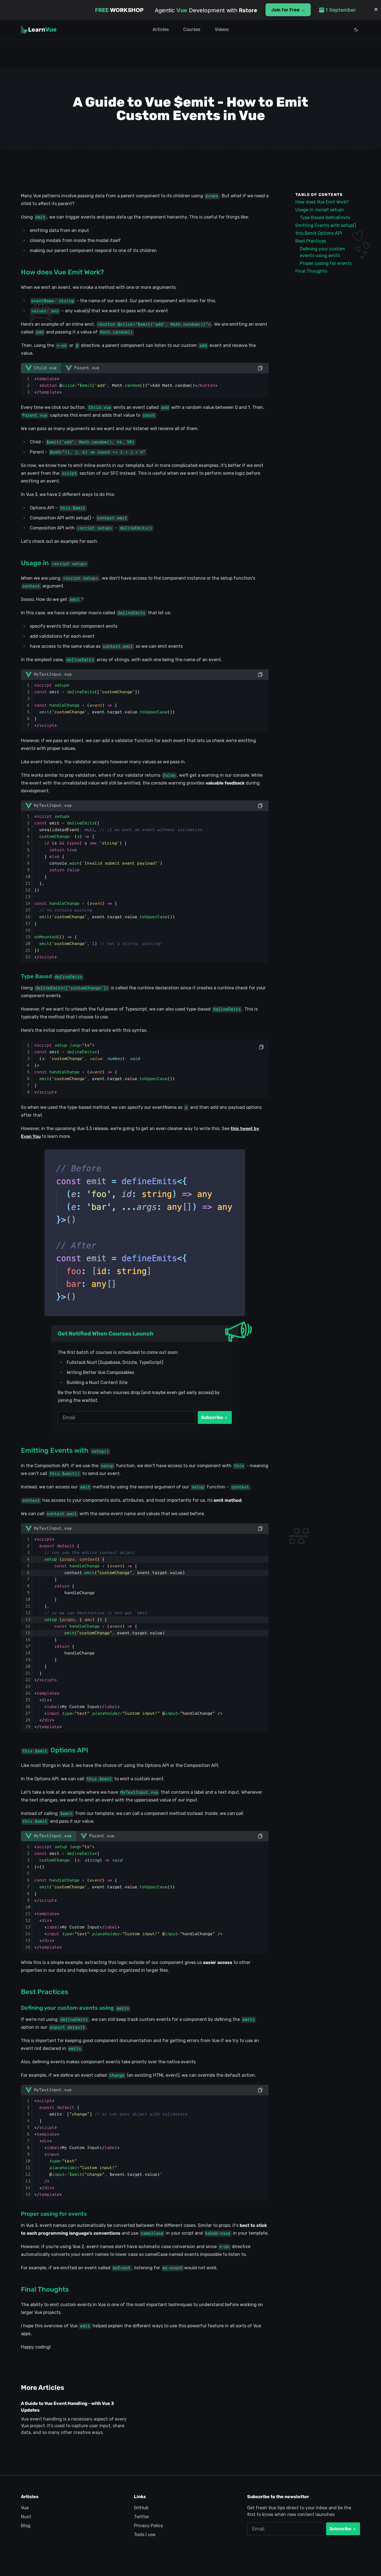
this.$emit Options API (319, 233)
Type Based (52, 976)
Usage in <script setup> (320, 210)
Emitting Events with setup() (326, 225)
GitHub (141, 2508)
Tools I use (145, 2535)
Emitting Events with (65, 1450)
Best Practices (45, 1992)
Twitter (142, 2517)
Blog (26, 2526)
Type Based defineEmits (325, 218)
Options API (55, 1750)
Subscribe (213, 1417)
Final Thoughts (45, 2289)
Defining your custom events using (75, 2008)
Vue (25, 2508)
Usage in (54, 563)
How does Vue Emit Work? (62, 272)
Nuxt (26, 2517)
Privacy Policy (149, 2526)
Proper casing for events (54, 2214)
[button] (49, 675)
